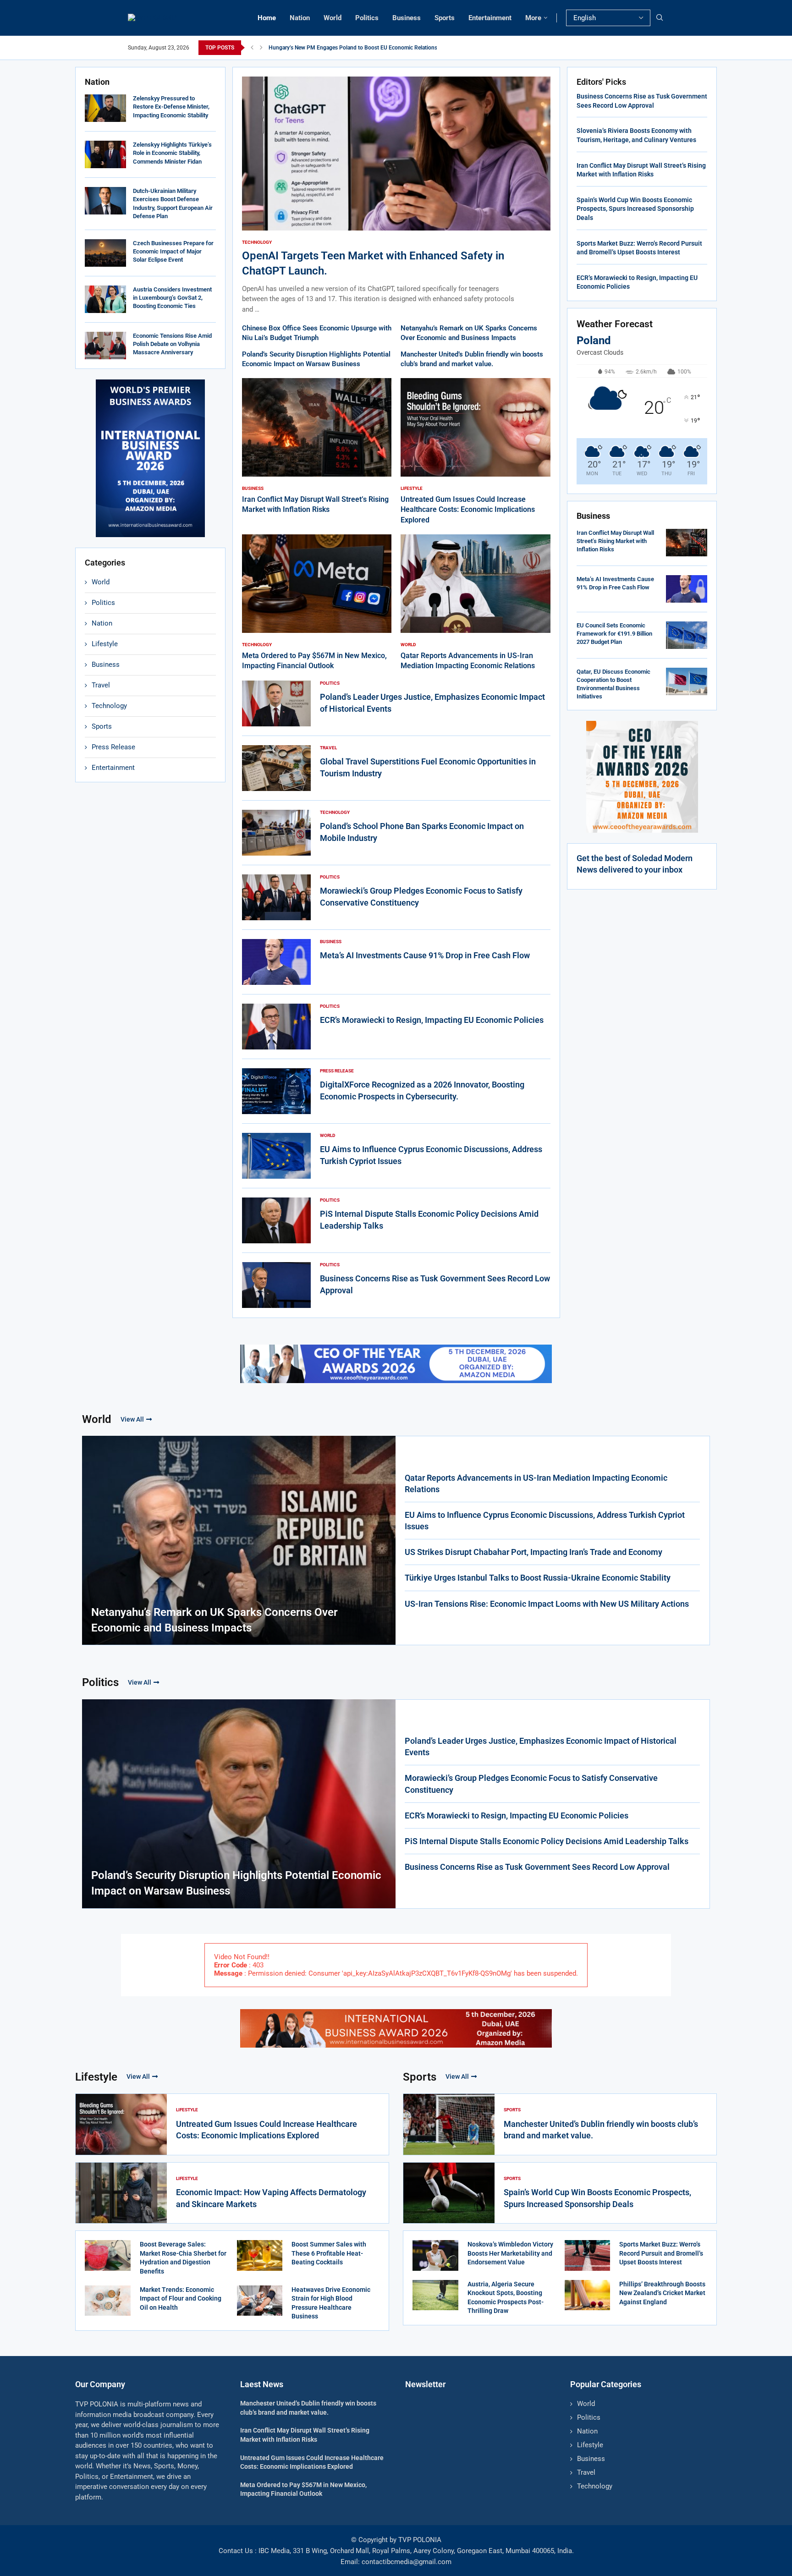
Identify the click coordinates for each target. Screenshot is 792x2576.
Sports (445, 18)
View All (132, 1419)
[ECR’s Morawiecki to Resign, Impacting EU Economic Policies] (276, 1027)
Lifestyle (105, 644)
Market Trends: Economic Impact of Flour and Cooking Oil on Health (181, 2299)
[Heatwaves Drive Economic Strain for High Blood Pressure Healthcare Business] (260, 2301)
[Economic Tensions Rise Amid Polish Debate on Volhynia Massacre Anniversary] (105, 346)
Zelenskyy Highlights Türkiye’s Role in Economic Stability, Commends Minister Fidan (172, 153)
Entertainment (490, 18)
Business (407, 18)
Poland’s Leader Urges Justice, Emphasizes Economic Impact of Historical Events (541, 1747)
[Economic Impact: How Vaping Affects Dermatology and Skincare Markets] (121, 2193)
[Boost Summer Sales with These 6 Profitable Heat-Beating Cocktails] (260, 2255)
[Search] (660, 18)
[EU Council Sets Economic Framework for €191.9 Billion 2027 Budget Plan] (687, 635)
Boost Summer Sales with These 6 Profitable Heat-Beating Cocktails (329, 2253)
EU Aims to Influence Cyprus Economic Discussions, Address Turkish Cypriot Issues (545, 1521)
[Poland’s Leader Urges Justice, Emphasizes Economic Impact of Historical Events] (276, 703)
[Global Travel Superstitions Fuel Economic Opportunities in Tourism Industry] (276, 768)
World (333, 18)
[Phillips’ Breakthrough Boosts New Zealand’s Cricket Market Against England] (588, 2295)
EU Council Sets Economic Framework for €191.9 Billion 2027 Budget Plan (614, 634)
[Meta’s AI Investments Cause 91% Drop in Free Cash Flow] (276, 962)
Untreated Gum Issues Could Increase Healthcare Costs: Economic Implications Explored (468, 510)
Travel (101, 685)
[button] (252, 48)
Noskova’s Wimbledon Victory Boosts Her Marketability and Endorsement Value (510, 2253)
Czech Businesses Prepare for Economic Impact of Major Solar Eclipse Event (173, 251)
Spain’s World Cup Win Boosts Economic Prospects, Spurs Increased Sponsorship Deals (635, 209)
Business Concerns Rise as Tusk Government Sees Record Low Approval (537, 1867)
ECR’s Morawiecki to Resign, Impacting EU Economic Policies (432, 1020)
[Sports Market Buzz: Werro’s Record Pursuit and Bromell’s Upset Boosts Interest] (588, 2255)
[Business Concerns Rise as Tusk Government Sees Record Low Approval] (276, 1285)
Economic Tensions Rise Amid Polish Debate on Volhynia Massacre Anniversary (172, 344)
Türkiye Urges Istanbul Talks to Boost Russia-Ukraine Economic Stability (538, 1578)
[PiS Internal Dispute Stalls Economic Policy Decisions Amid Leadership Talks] (276, 1220)
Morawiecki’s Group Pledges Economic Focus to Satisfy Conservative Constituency (531, 1784)
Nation (300, 18)
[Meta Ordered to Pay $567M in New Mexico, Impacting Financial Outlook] (317, 603)
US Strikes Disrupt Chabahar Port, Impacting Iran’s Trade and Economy (533, 1552)
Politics (367, 18)
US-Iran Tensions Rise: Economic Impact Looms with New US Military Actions (547, 1604)
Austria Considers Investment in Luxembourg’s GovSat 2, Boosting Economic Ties (172, 298)
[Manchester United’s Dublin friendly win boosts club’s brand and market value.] (449, 2124)
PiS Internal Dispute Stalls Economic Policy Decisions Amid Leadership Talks (547, 1841)
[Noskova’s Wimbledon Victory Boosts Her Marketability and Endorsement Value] (435, 2255)
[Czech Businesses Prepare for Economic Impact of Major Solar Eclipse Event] (105, 253)
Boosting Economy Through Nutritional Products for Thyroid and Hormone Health (369, 48)
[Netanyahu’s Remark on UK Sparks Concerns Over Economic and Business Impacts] (239, 1540)
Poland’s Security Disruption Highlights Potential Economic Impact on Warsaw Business (236, 1883)
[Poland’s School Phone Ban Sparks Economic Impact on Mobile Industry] (276, 833)
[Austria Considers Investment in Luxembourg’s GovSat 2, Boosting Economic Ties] (105, 299)
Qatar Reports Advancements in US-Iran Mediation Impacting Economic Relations (536, 1483)
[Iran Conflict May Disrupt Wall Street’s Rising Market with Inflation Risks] (317, 447)
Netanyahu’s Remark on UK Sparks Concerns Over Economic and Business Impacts (214, 1620)
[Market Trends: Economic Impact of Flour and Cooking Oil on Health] (108, 2301)
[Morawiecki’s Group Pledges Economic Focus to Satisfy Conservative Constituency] (276, 897)
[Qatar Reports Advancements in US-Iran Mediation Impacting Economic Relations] (476, 603)
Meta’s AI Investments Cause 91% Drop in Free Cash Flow (425, 955)
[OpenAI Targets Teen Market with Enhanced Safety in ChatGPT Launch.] (396, 195)
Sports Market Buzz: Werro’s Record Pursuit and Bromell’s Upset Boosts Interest (661, 2253)
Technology (109, 706)
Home (267, 18)
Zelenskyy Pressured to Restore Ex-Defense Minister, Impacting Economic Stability (171, 107)
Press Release (113, 747)
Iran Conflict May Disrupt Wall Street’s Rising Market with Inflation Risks (615, 541)
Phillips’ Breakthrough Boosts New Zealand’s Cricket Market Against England (662, 2293)
